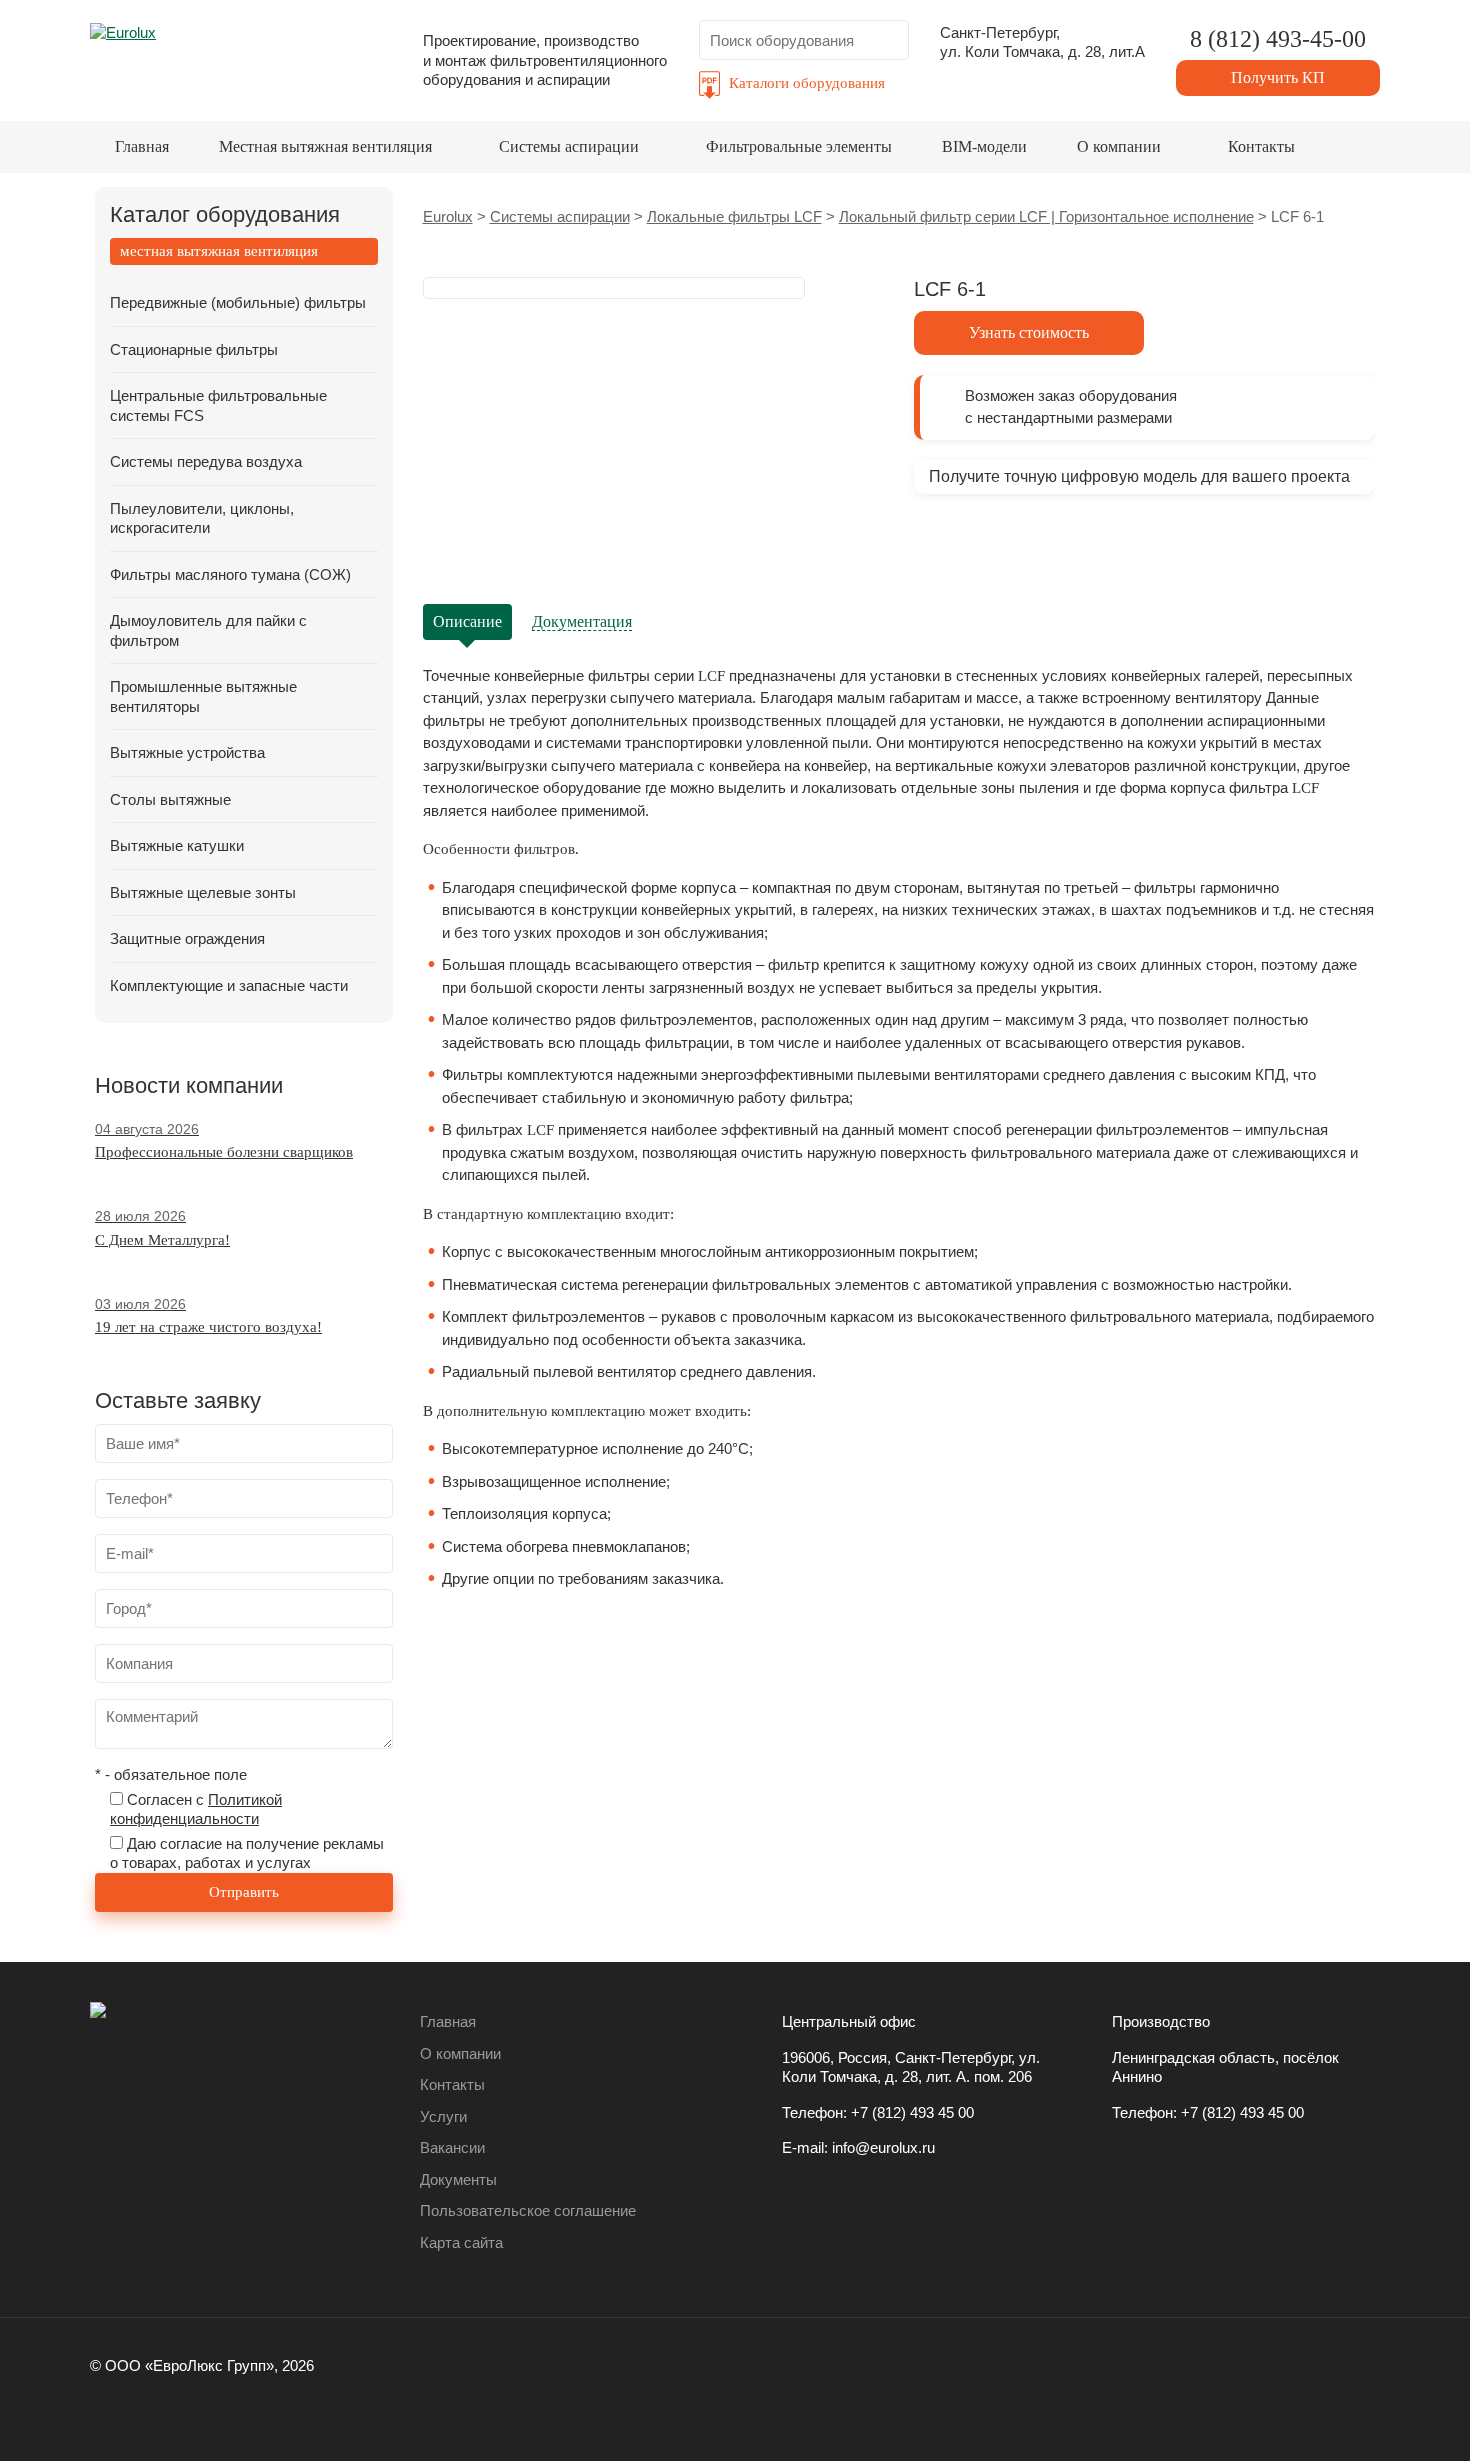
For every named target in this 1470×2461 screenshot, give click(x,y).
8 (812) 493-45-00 (1278, 39)
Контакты (1261, 146)
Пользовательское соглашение (528, 2210)
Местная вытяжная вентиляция (325, 146)
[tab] (244, 251)
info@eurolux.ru (883, 2147)
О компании (1119, 146)
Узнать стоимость (1029, 332)
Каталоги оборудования (807, 83)
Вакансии (452, 2147)
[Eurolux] (241, 54)
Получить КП (1278, 77)
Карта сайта (461, 2242)
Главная (142, 146)
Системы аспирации (569, 146)
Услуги (443, 2116)
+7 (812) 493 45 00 (912, 2112)
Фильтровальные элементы (799, 146)
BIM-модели (984, 146)
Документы (458, 2179)
